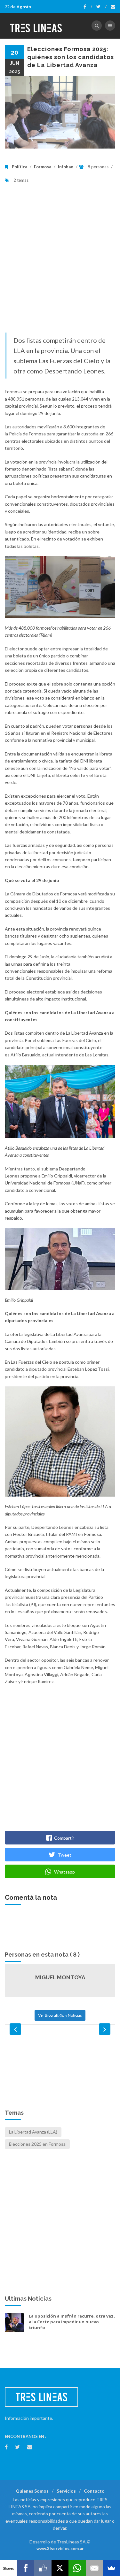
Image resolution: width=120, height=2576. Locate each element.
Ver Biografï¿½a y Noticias (60, 2015)
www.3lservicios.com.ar (60, 2549)
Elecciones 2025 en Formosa (37, 2144)
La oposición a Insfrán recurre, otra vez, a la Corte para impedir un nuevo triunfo (72, 2322)
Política (20, 167)
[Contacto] (113, 7)
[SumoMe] (111, 2568)
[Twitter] (101, 7)
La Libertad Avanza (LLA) (33, 2132)
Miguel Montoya (60, 1977)
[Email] (94, 2568)
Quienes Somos (32, 2491)
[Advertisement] (60, 263)
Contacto (94, 2491)
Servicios (66, 2491)
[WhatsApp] (77, 2568)
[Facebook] (88, 7)
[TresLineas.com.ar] (36, 26)
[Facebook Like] (43, 2568)
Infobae (66, 167)
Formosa (43, 167)
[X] (60, 2568)
